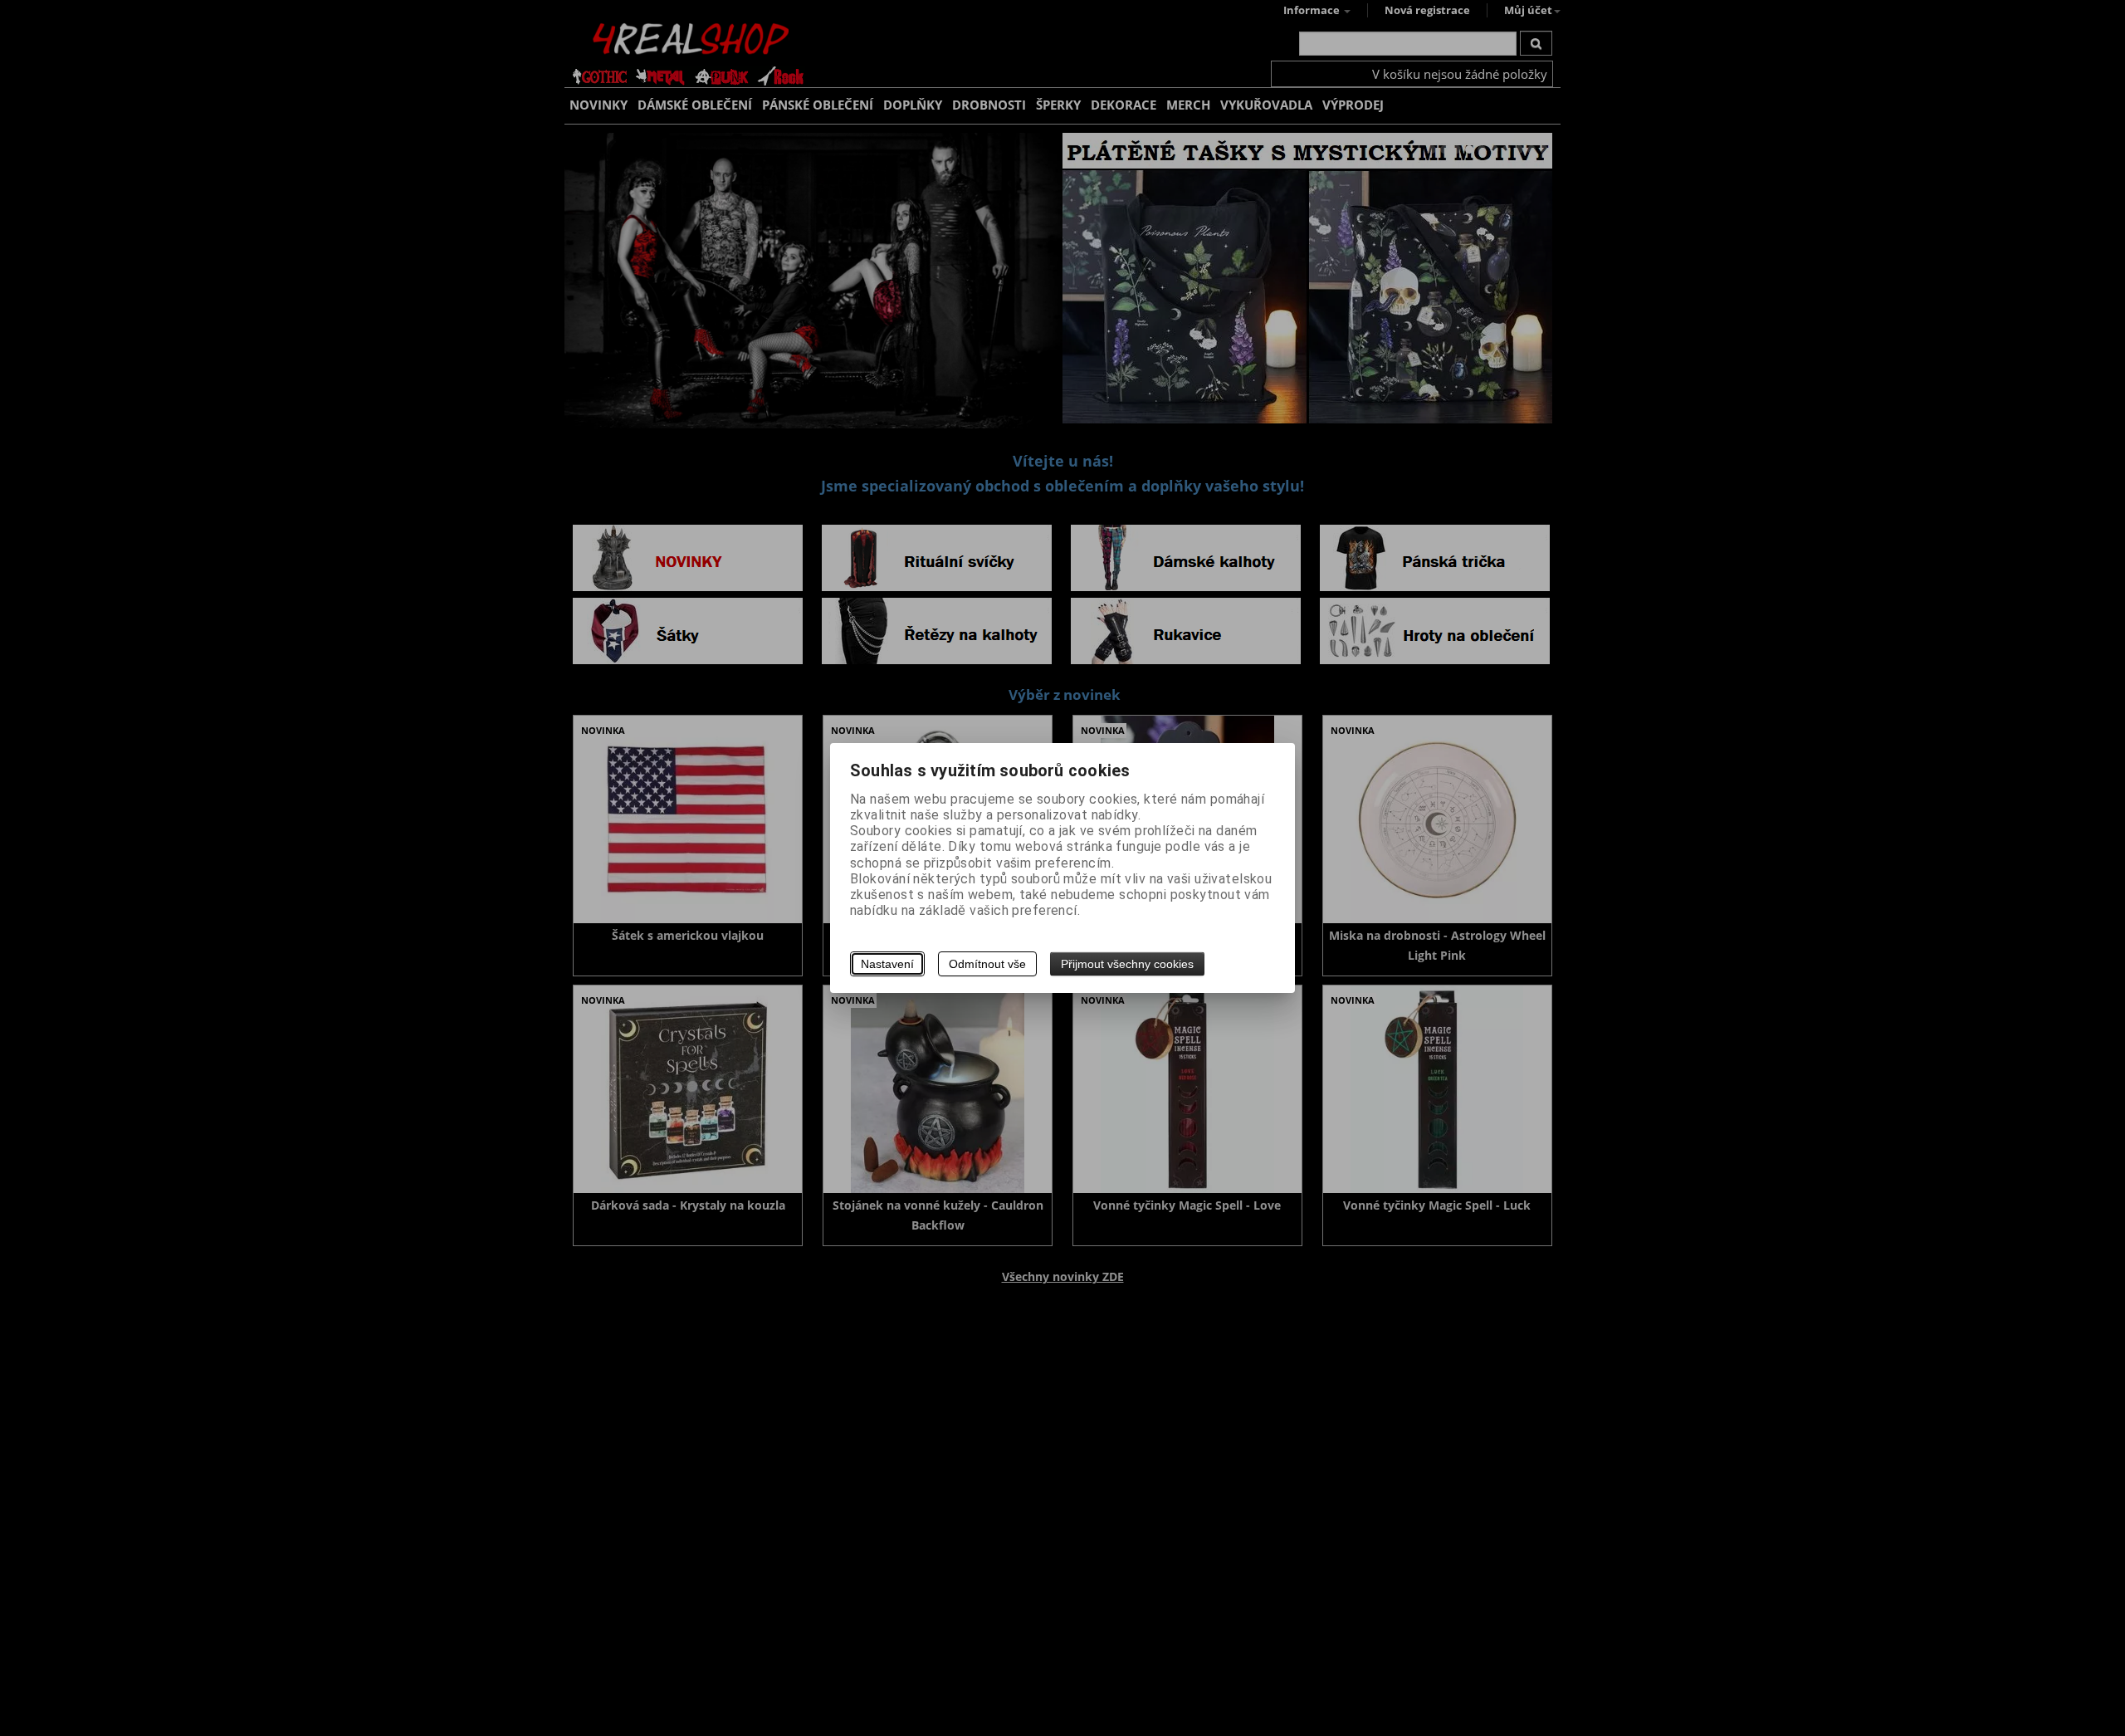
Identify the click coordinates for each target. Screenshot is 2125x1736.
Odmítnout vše (987, 964)
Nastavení (887, 964)
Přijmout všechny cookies (1127, 964)
